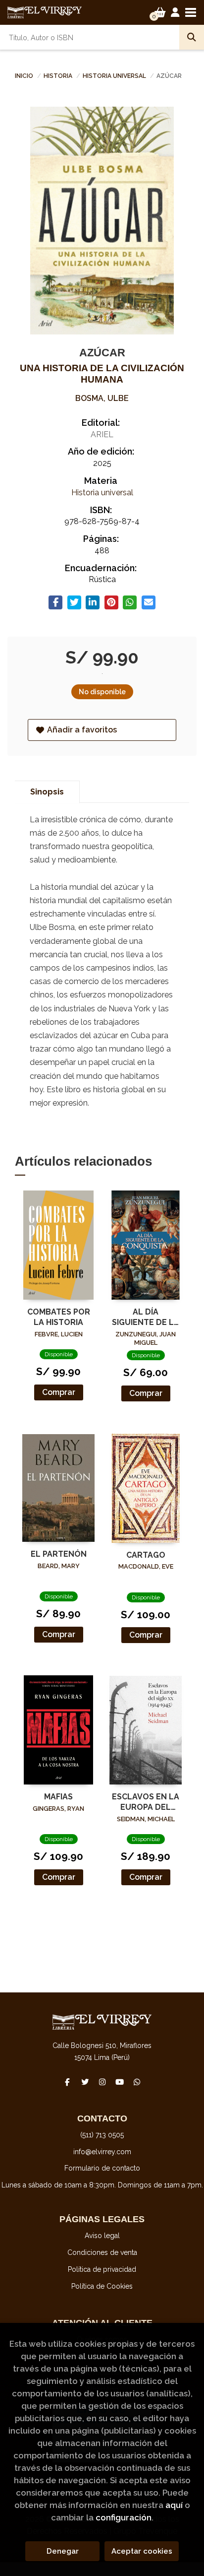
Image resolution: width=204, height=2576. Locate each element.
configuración (124, 2517)
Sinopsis (47, 792)
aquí (174, 2505)
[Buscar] (192, 37)
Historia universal (115, 76)
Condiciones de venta (102, 2252)
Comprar (59, 1392)
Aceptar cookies (142, 2551)
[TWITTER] (85, 2082)
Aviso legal (102, 2236)
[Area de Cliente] (175, 12)
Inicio (24, 76)
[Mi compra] (160, 12)
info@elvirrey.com (102, 2152)
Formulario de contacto (102, 2168)
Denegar (63, 2551)
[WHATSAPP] (137, 2082)
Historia (59, 76)
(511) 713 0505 (102, 2135)
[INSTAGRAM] (102, 2082)
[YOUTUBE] (119, 2082)
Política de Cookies (102, 2286)
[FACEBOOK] (67, 2082)
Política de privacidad (102, 2269)
